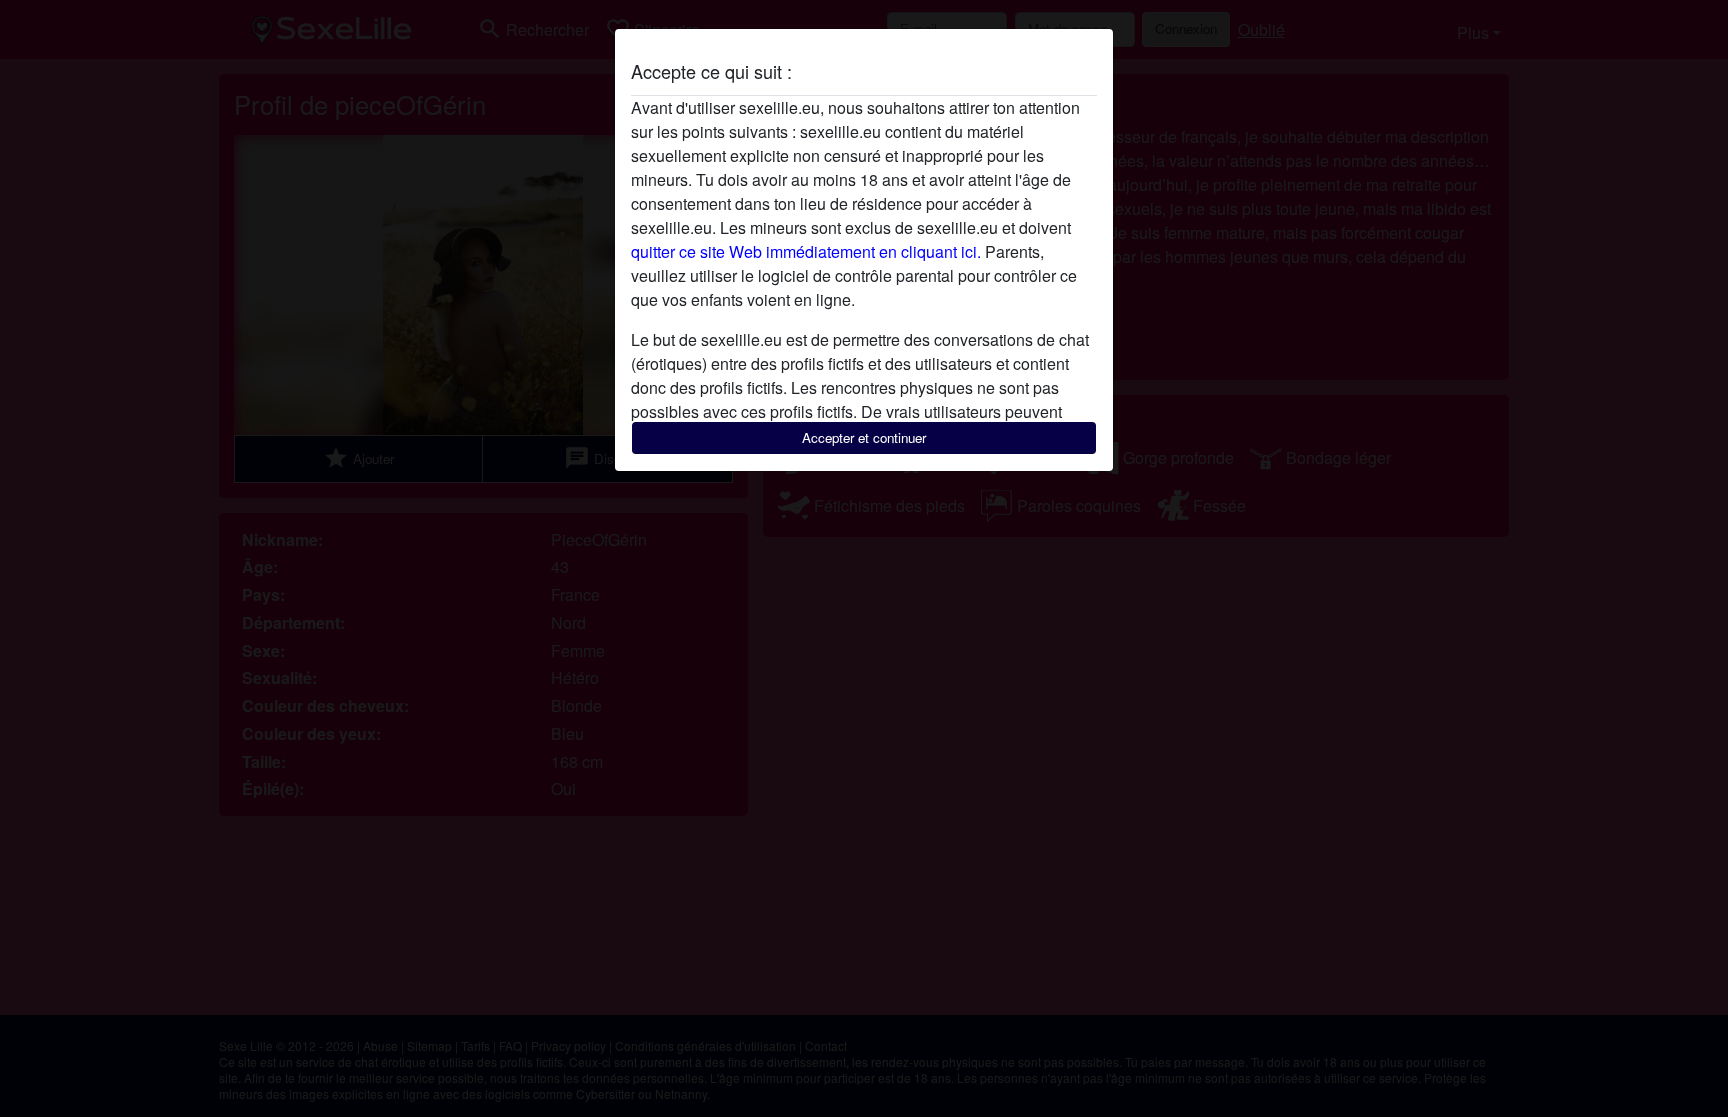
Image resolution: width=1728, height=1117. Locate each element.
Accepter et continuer (864, 437)
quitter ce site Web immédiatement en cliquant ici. (806, 251)
